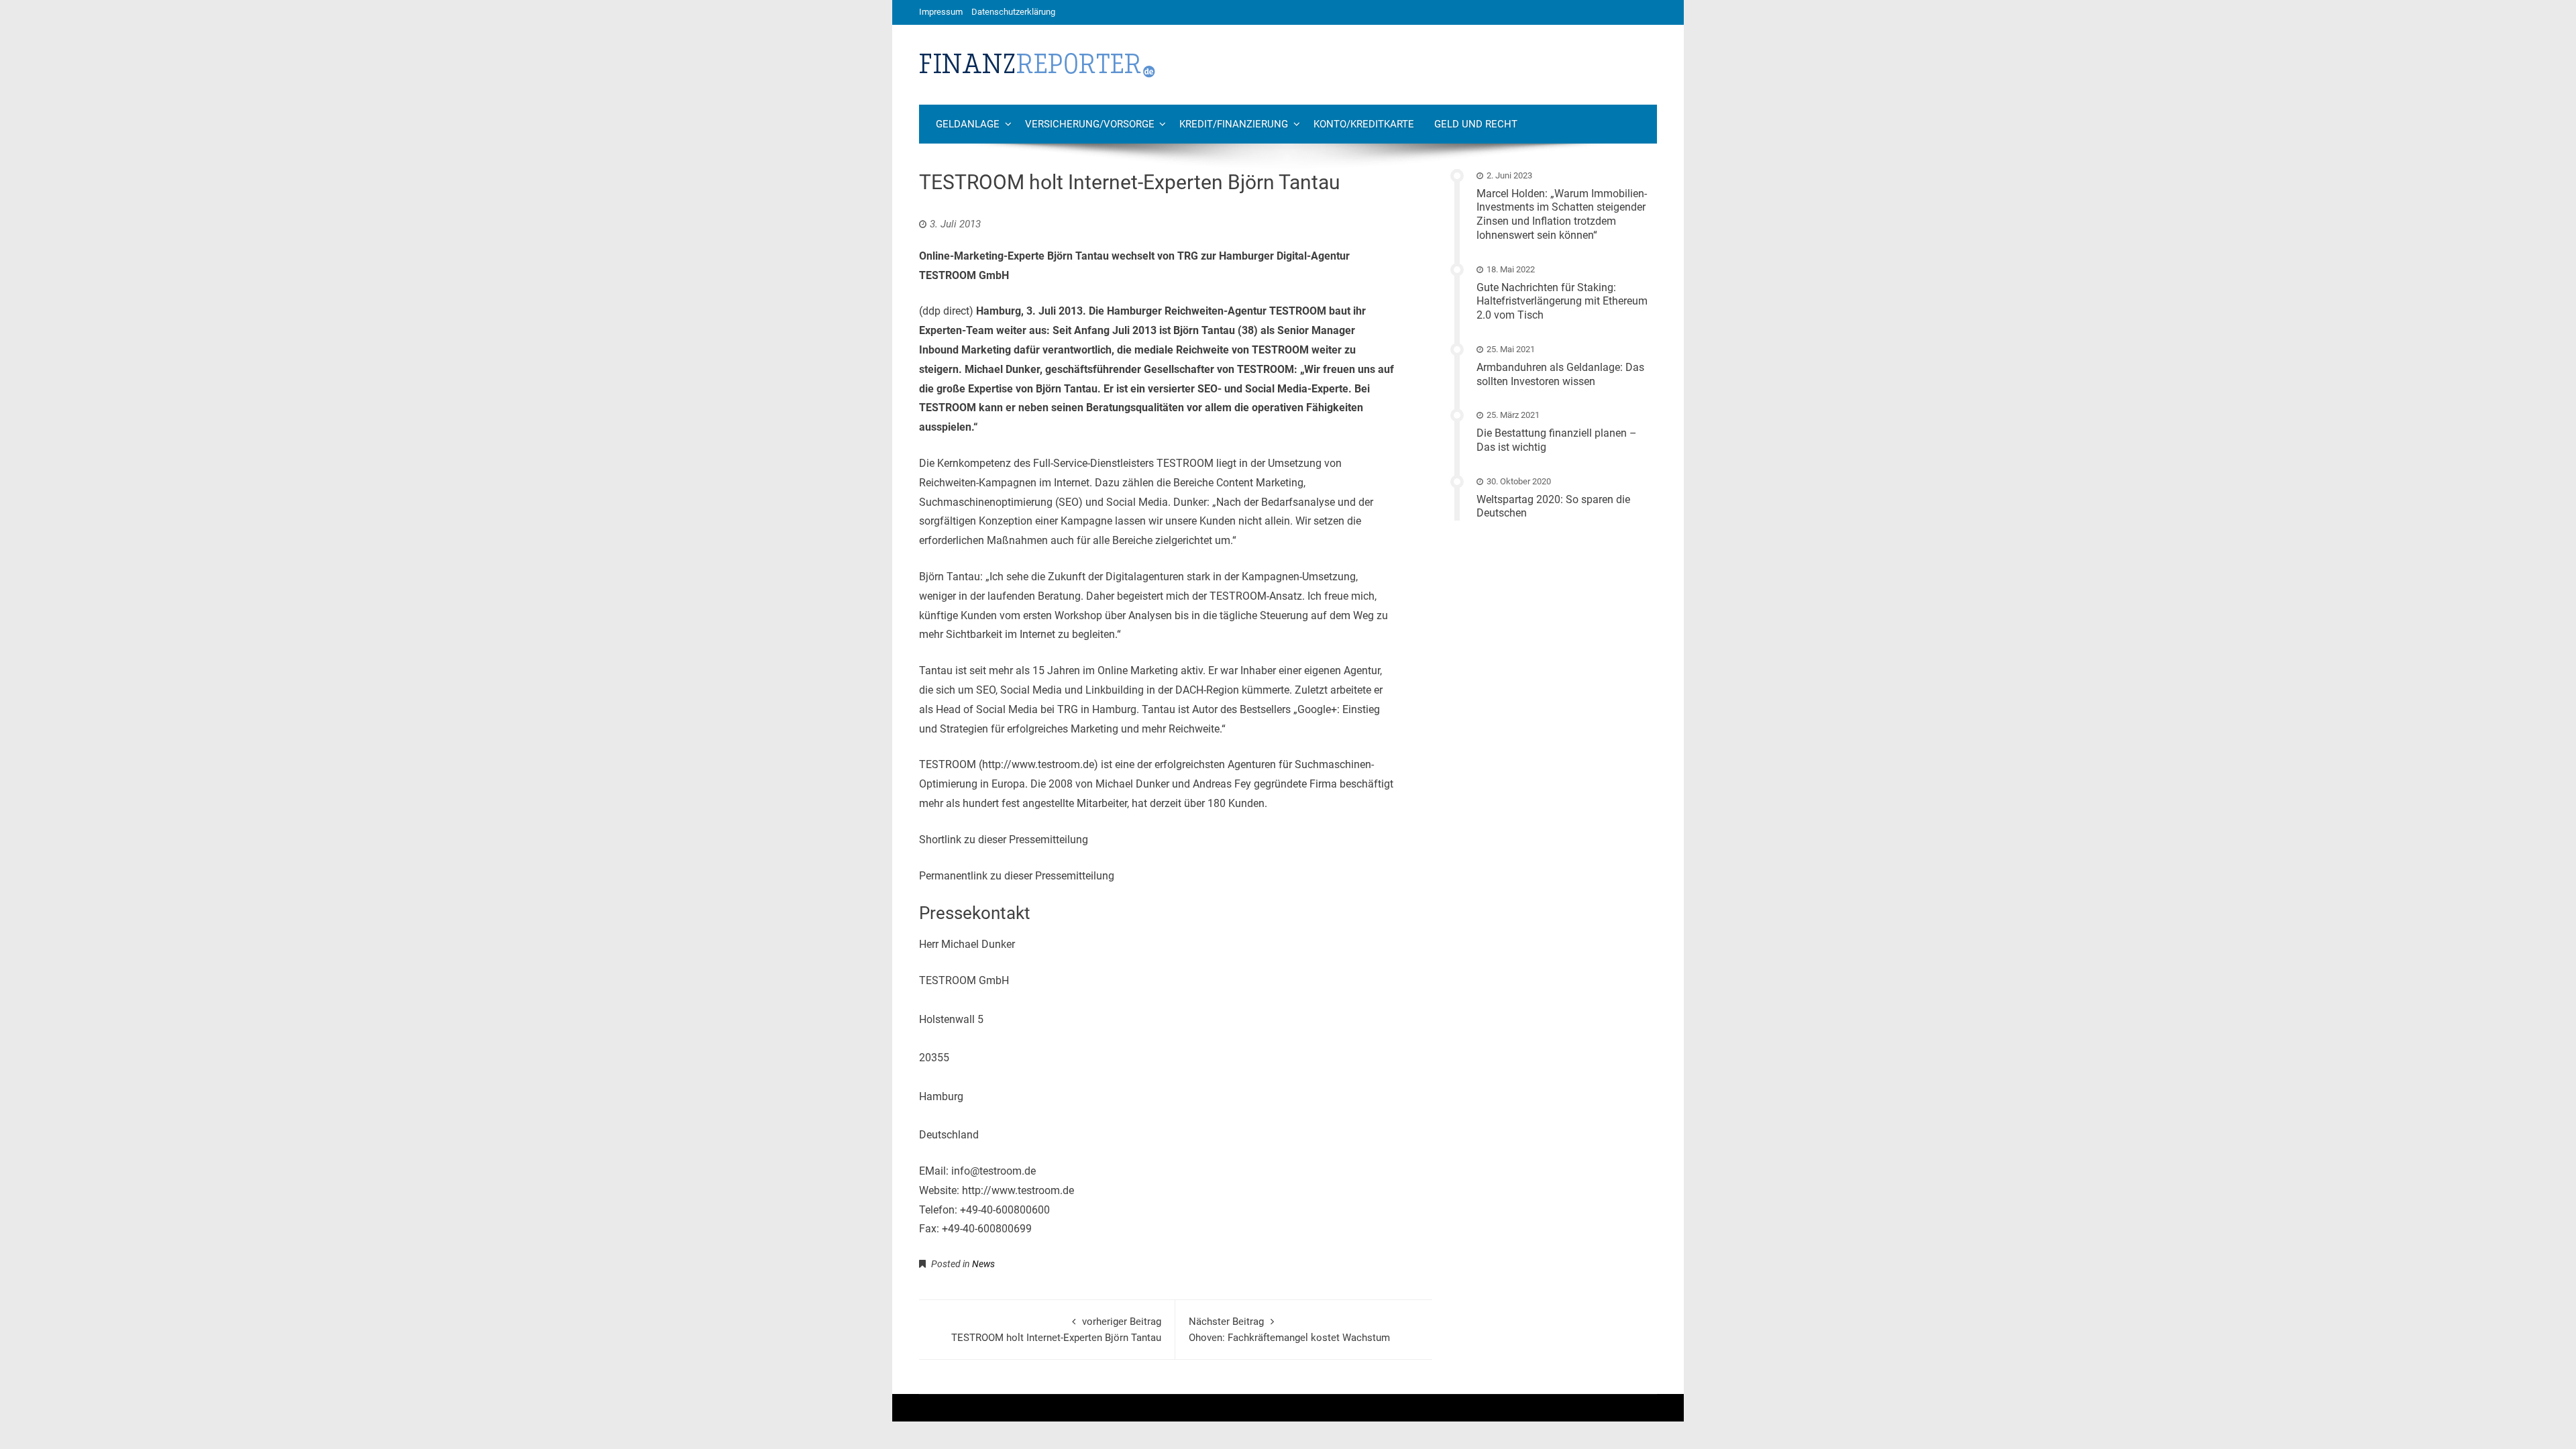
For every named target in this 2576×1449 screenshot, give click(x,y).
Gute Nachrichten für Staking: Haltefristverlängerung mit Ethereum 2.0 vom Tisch (1562, 302)
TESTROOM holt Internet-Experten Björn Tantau (1056, 1330)
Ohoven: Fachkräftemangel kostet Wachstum (1289, 1330)
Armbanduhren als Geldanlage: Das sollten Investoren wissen (1560, 374)
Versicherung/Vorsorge (1090, 124)
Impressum (941, 12)
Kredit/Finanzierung (1234, 124)
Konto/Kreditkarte (1364, 124)
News (983, 1264)
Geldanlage (968, 124)
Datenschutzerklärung (1013, 12)
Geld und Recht (1476, 124)
